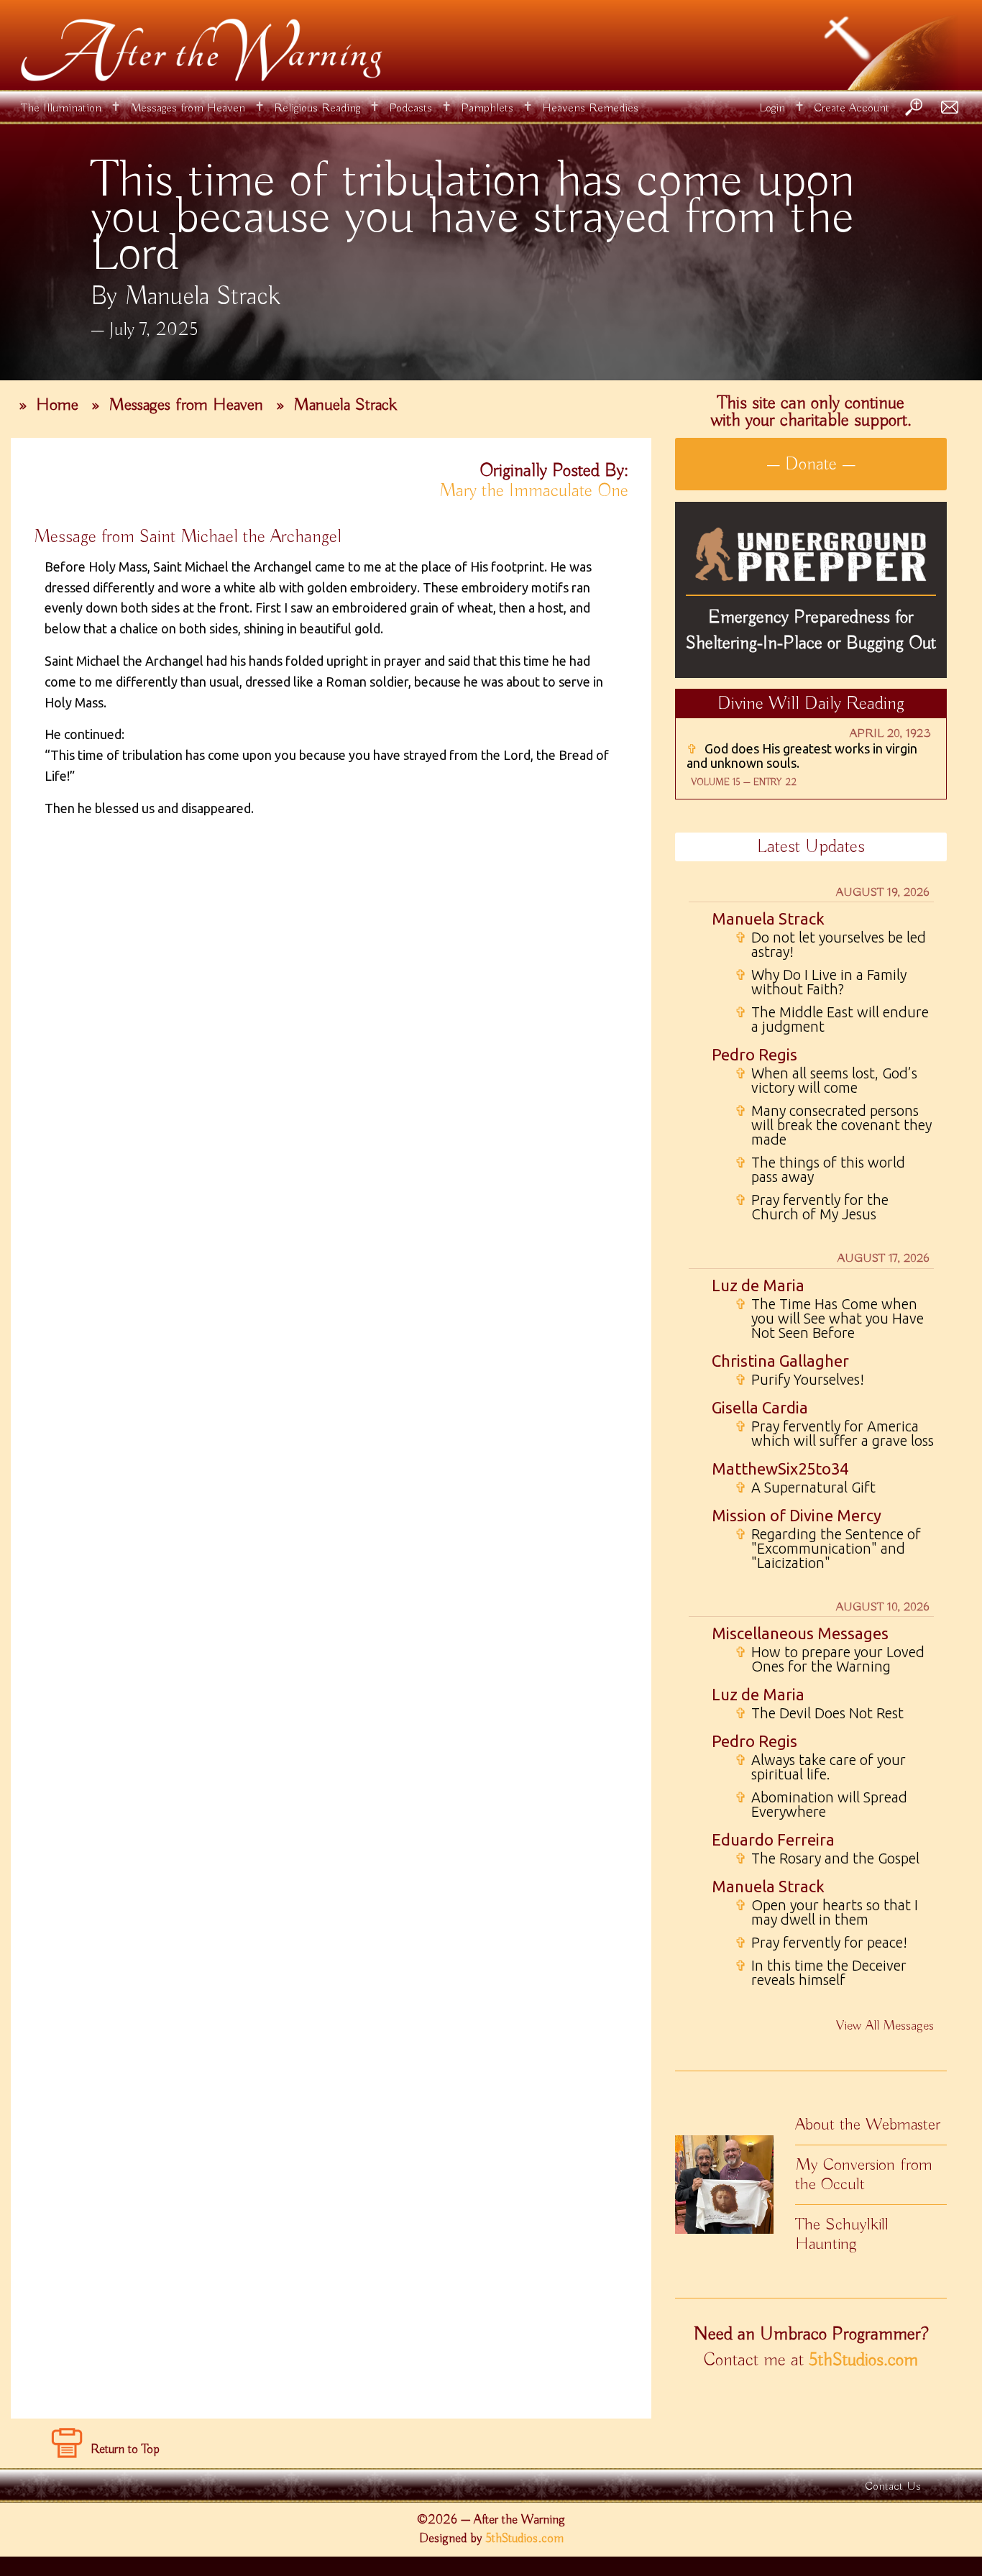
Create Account (852, 108)
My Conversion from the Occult (864, 2174)
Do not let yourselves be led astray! (830, 945)
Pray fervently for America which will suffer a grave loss (834, 1434)
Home (57, 405)
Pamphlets (487, 108)
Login (772, 108)
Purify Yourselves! (799, 1380)
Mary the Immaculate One (534, 491)
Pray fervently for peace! (821, 1943)
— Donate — (811, 464)
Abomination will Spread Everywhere (821, 1805)
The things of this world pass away (820, 1170)
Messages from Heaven (188, 108)
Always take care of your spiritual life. (820, 1767)
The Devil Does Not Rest (819, 1713)
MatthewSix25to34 (780, 1468)
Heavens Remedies (590, 108)
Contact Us (893, 2486)
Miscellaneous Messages (800, 1633)
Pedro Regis (754, 1054)
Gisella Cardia (760, 1407)
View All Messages (885, 2026)
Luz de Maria (758, 1285)
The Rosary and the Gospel (827, 1858)
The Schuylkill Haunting (842, 2234)
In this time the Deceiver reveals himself (821, 1973)
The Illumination (61, 108)
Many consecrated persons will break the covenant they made (833, 1125)
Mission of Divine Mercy (797, 1515)
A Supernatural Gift (805, 1488)
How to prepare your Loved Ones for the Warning (830, 1659)
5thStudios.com (863, 2360)
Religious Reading (317, 108)
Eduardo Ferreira (773, 1839)
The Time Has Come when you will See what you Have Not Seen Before (829, 1319)
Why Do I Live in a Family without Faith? (821, 982)
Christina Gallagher (780, 1361)
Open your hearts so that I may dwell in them (826, 1912)
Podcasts (410, 108)
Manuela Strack (345, 405)
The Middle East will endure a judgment (832, 1019)
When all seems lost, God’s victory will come (826, 1081)
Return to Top (125, 2449)
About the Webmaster (868, 2124)
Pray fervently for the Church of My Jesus (812, 1207)
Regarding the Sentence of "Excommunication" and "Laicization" (828, 1549)
